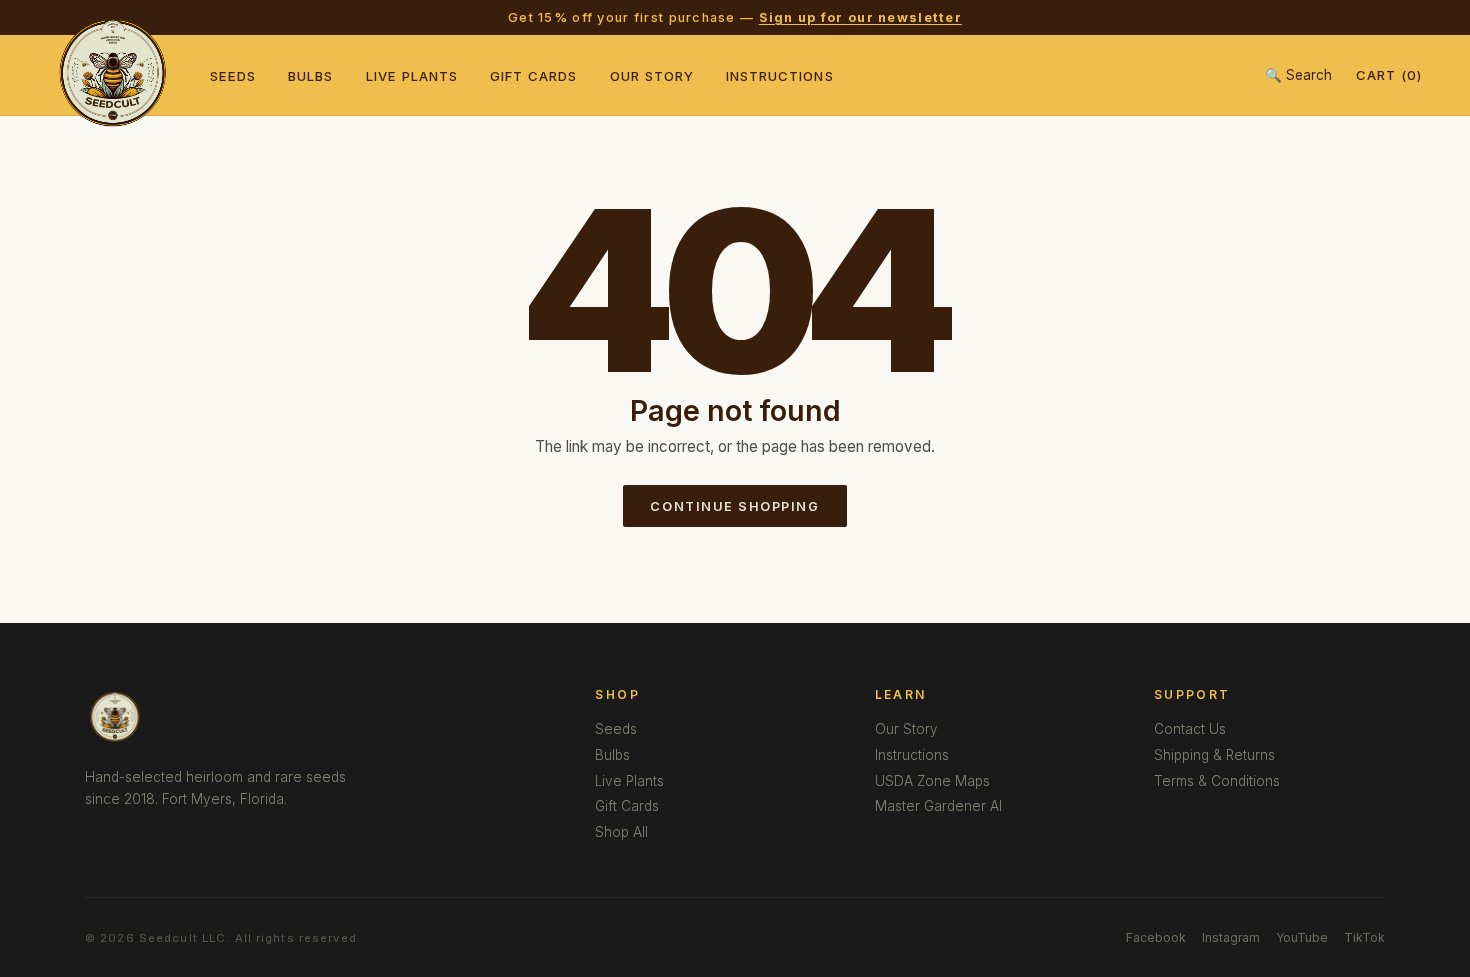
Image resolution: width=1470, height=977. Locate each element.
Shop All (621, 832)
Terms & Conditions (1217, 781)
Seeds (233, 76)
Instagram (1231, 937)
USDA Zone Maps (932, 781)
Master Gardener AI (938, 806)
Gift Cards (534, 76)
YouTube (1302, 937)
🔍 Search (1298, 75)
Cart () (1389, 75)
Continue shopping (734, 506)
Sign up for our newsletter (860, 17)
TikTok (1364, 937)
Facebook (1156, 937)
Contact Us (1190, 729)
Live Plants (412, 76)
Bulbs (310, 76)
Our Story (652, 76)
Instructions (780, 76)
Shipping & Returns (1214, 755)
